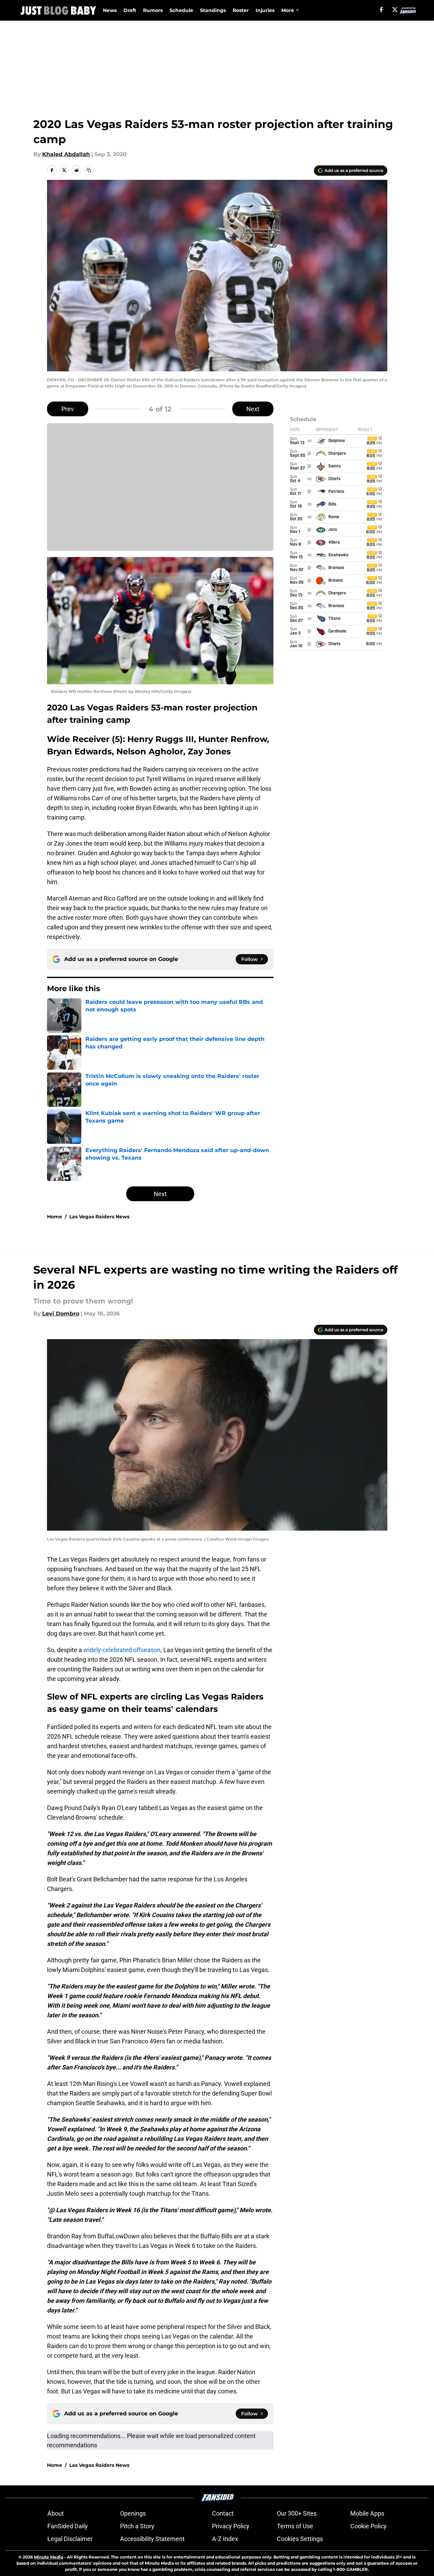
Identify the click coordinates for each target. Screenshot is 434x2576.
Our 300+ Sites (297, 2513)
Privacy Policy (231, 2526)
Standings (213, 10)
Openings (133, 2513)
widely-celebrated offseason (122, 1650)
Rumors (153, 10)
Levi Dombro (61, 1314)
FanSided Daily (68, 2526)
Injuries (265, 10)
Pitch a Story (137, 2526)
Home (55, 1217)
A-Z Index (225, 2539)
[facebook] (381, 10)
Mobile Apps (367, 2513)
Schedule (181, 10)
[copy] (89, 170)
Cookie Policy (368, 2526)
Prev (68, 409)
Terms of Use (295, 2526)
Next (253, 409)
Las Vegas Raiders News (99, 1217)
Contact (223, 2513)
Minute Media (49, 2557)
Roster (241, 10)
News (110, 10)
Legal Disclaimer (70, 2539)
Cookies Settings (300, 2539)
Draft (130, 10)
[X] (395, 10)
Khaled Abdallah (66, 154)
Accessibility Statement (152, 2539)
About (56, 2513)
